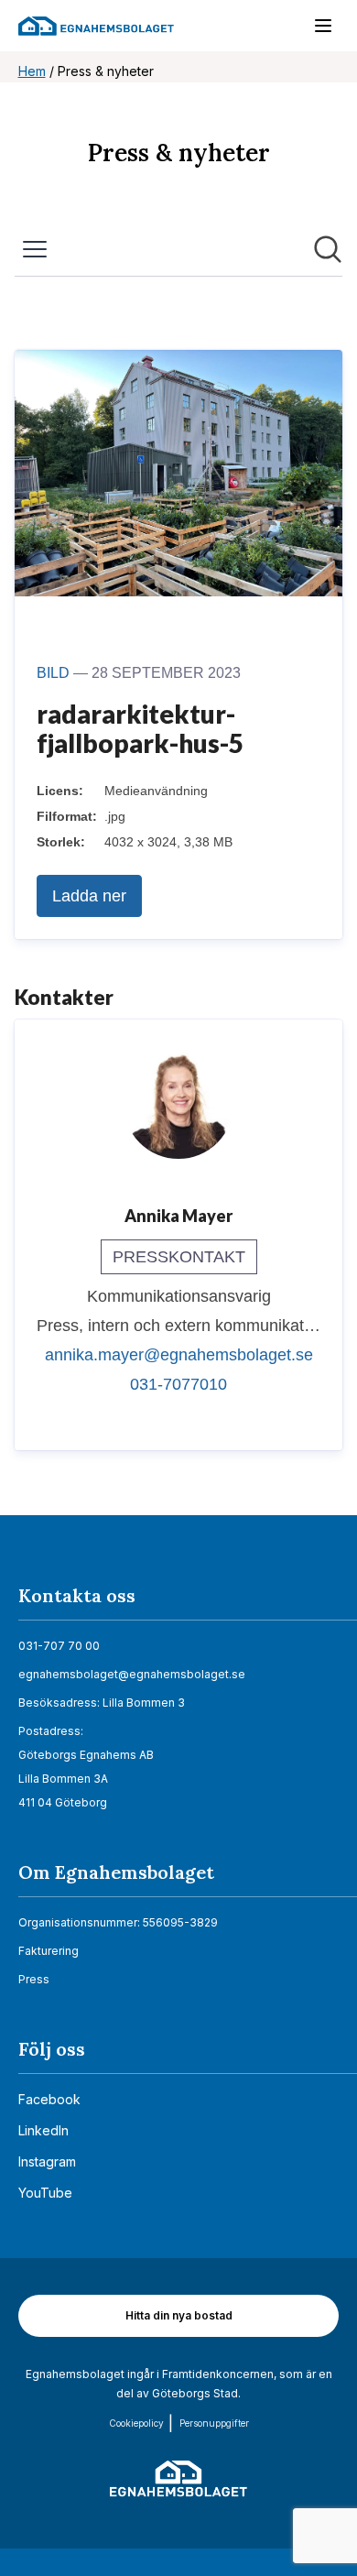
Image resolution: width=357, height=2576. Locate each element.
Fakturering (49, 1951)
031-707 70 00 (59, 1646)
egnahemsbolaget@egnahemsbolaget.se (132, 1674)
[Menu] (314, 29)
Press (34, 1979)
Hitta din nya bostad (179, 2315)
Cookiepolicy (136, 2423)
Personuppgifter (214, 2423)
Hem (32, 71)
